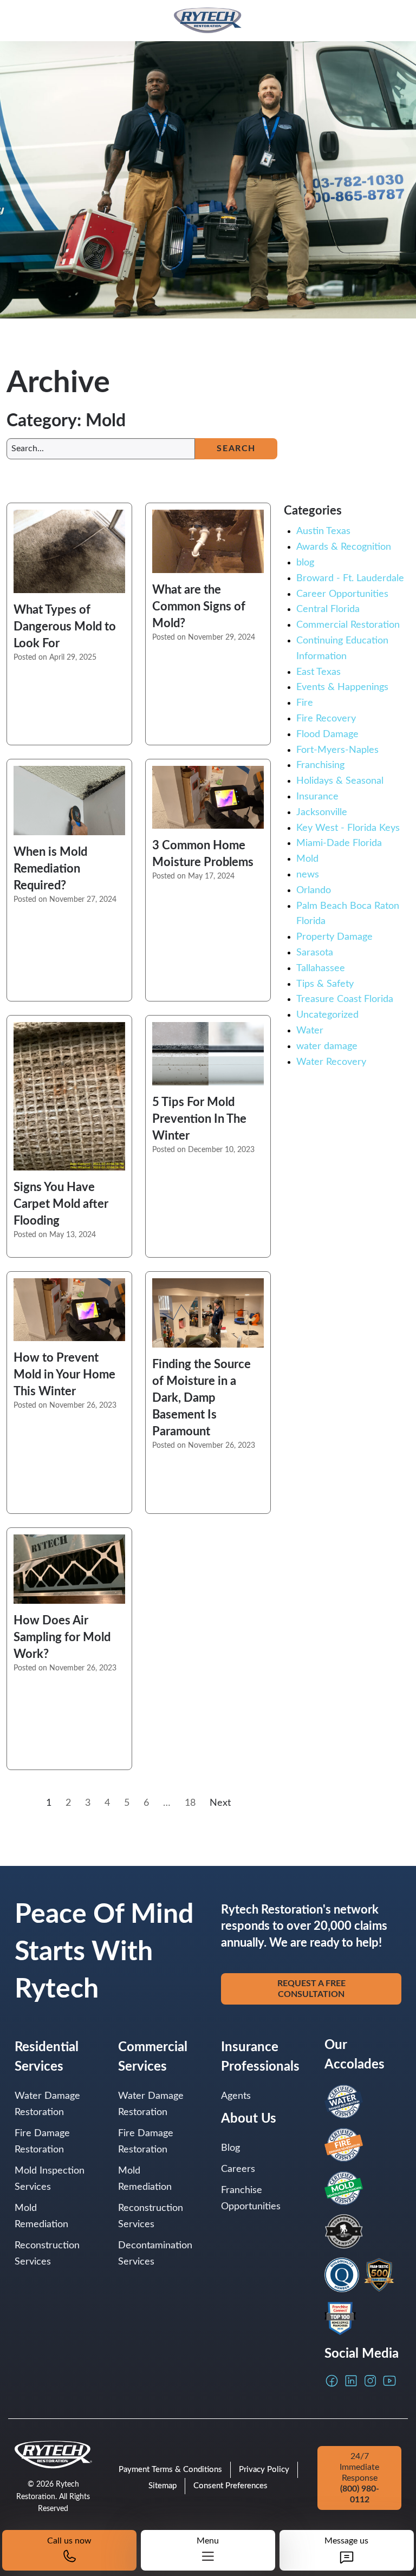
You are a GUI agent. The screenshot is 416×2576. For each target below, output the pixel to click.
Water (310, 1031)
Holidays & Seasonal (340, 781)
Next (220, 1803)
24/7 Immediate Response (359, 2478)
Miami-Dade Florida (339, 843)
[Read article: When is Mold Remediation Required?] (69, 801)
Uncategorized (327, 1015)
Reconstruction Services (47, 2254)
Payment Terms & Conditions (170, 2470)
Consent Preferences (230, 2486)
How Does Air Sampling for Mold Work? (62, 1637)
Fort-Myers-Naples (337, 750)
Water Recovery (331, 1062)
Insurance (317, 797)
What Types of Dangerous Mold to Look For (65, 627)
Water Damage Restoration (47, 2104)
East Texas (318, 672)
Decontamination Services (155, 2254)
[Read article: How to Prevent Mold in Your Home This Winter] (69, 1309)
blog (305, 563)
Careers (238, 2169)
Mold (307, 859)
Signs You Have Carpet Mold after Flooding (61, 1204)
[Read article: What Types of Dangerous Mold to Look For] (69, 551)
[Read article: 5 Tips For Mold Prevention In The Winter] (208, 1053)
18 (190, 1803)
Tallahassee (321, 968)
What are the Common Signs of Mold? (199, 607)
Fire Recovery (326, 719)
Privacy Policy (264, 2470)
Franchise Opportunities (251, 2198)
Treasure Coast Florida (345, 999)
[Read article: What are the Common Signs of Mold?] (208, 541)
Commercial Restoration (348, 625)
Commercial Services (153, 2057)
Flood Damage (327, 734)
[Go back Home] (53, 2455)
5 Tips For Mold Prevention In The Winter (199, 1119)
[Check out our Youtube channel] (389, 2381)
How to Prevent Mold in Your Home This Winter (64, 1375)
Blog (230, 2148)
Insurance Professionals (260, 2057)
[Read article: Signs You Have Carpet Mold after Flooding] (69, 1096)
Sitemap (162, 2486)
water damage (327, 1046)
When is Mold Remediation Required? (50, 869)
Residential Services (47, 2057)
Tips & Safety (325, 984)
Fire (305, 703)
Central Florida (328, 609)
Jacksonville (322, 812)
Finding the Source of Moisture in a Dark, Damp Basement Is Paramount (201, 1398)
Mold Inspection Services (50, 2179)
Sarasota (315, 953)
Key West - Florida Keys (348, 828)
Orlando (314, 890)
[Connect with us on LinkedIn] (351, 2381)
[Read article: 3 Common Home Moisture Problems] (208, 797)
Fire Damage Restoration (42, 2142)
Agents (236, 2096)
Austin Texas (323, 531)
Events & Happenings (342, 687)
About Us (249, 2119)
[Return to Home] (208, 21)
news (308, 875)
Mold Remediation (41, 2216)
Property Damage (334, 937)
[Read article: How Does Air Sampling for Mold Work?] (69, 1569)
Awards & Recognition (344, 547)
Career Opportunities (342, 594)
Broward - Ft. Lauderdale (350, 578)
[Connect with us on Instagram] (370, 2381)
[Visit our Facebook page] (332, 2381)
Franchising (320, 765)
